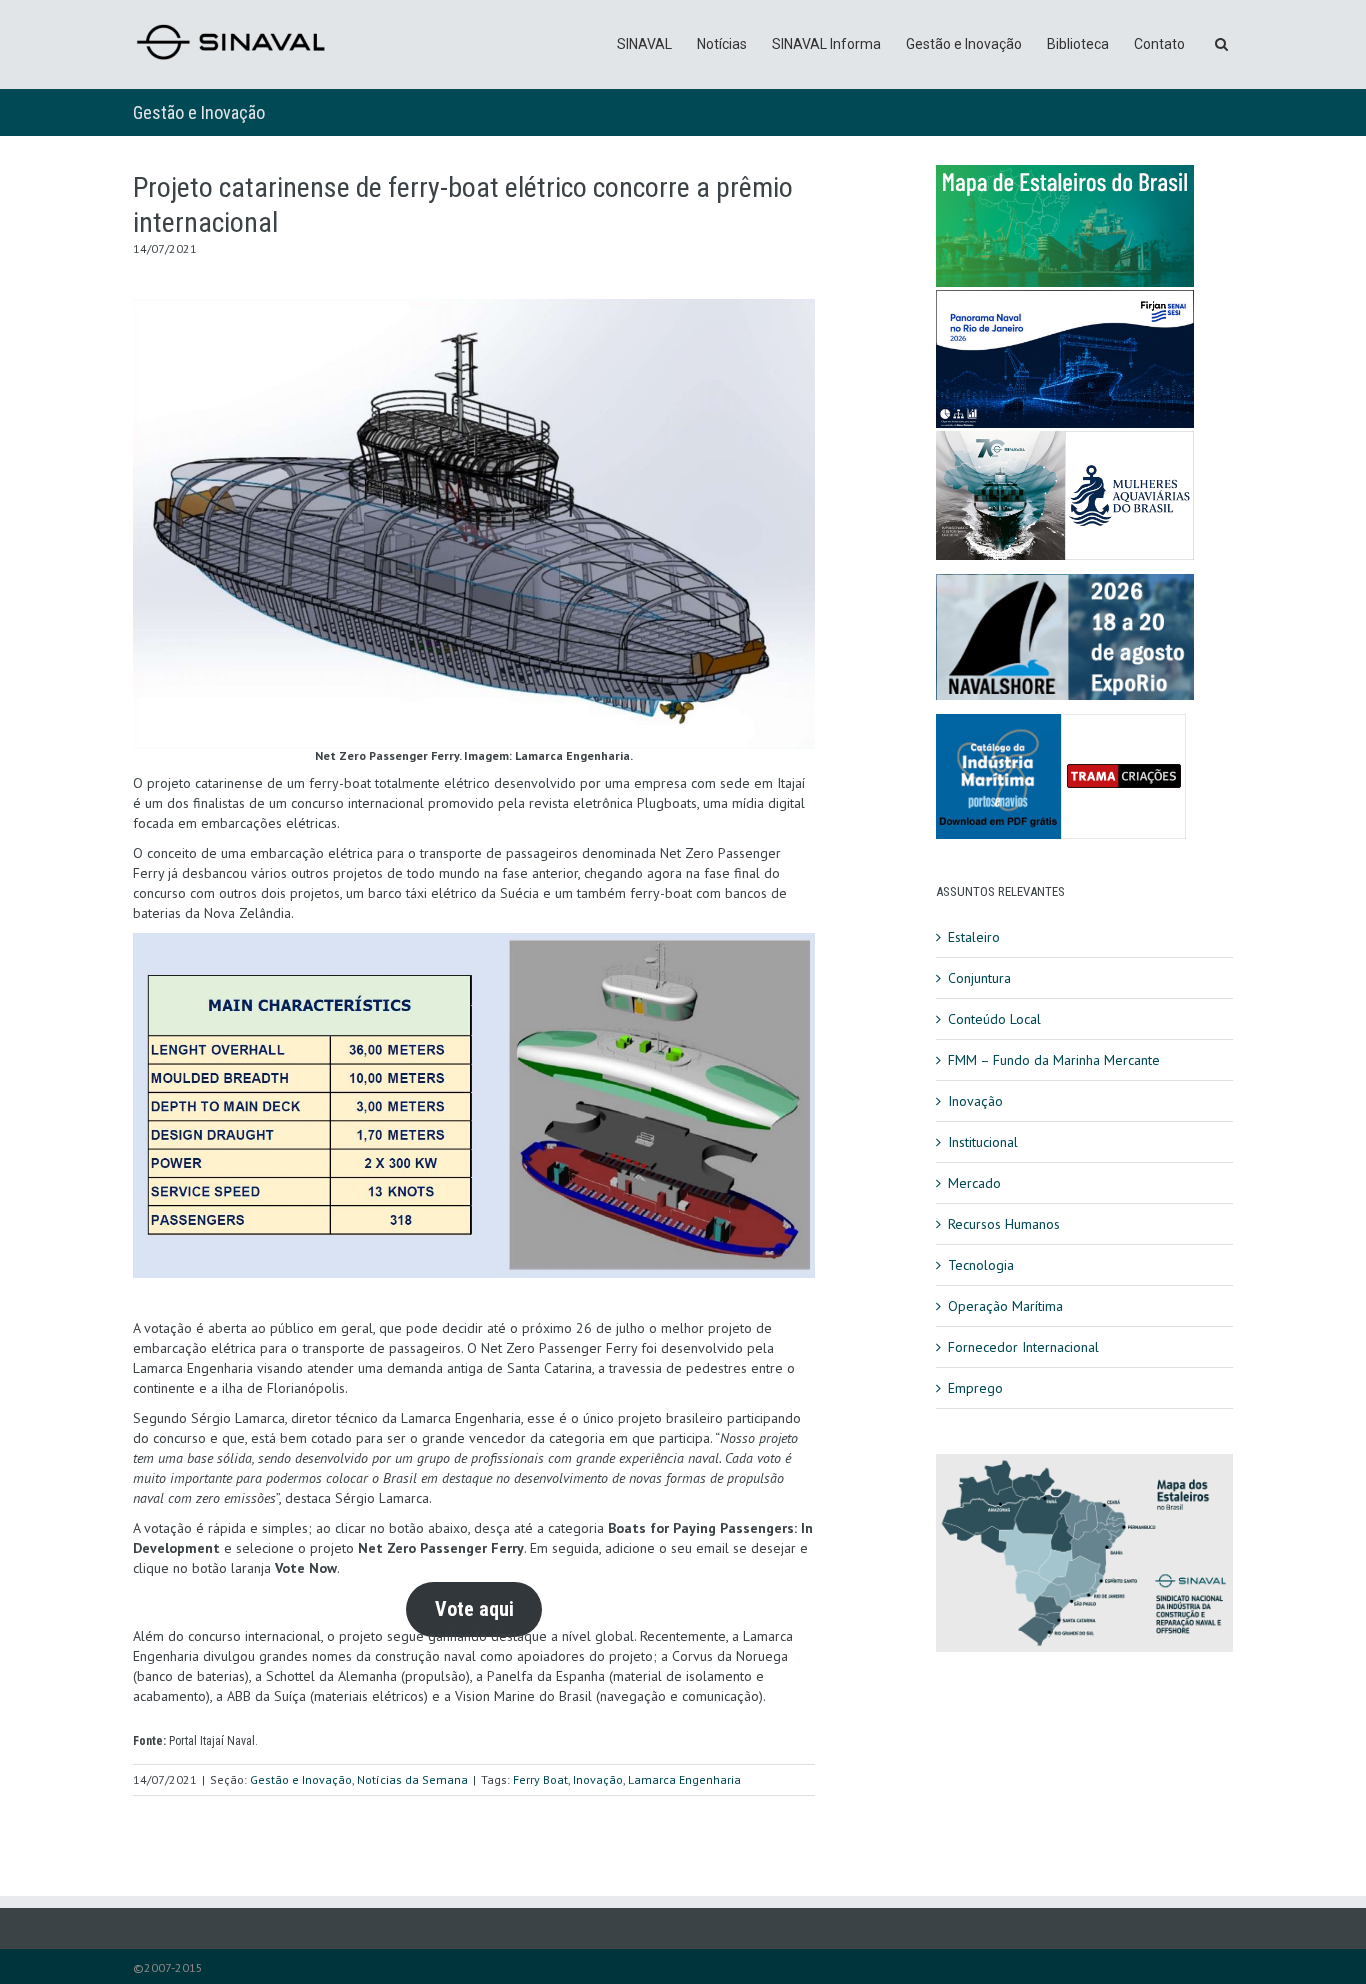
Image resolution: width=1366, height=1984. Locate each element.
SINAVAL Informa (826, 44)
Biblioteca (1078, 44)
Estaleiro (974, 937)
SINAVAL (644, 44)
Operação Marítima (1005, 1306)
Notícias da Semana (412, 1779)
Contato (1159, 44)
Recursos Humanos (1004, 1224)
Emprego (975, 1388)
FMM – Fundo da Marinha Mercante (1054, 1060)
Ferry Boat (540, 1779)
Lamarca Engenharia (684, 1779)
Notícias (722, 44)
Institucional (983, 1142)
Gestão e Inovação (964, 44)
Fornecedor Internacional (1023, 1347)
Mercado (974, 1183)
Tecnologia (981, 1265)
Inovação (598, 1779)
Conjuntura (979, 978)
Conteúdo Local (994, 1019)
